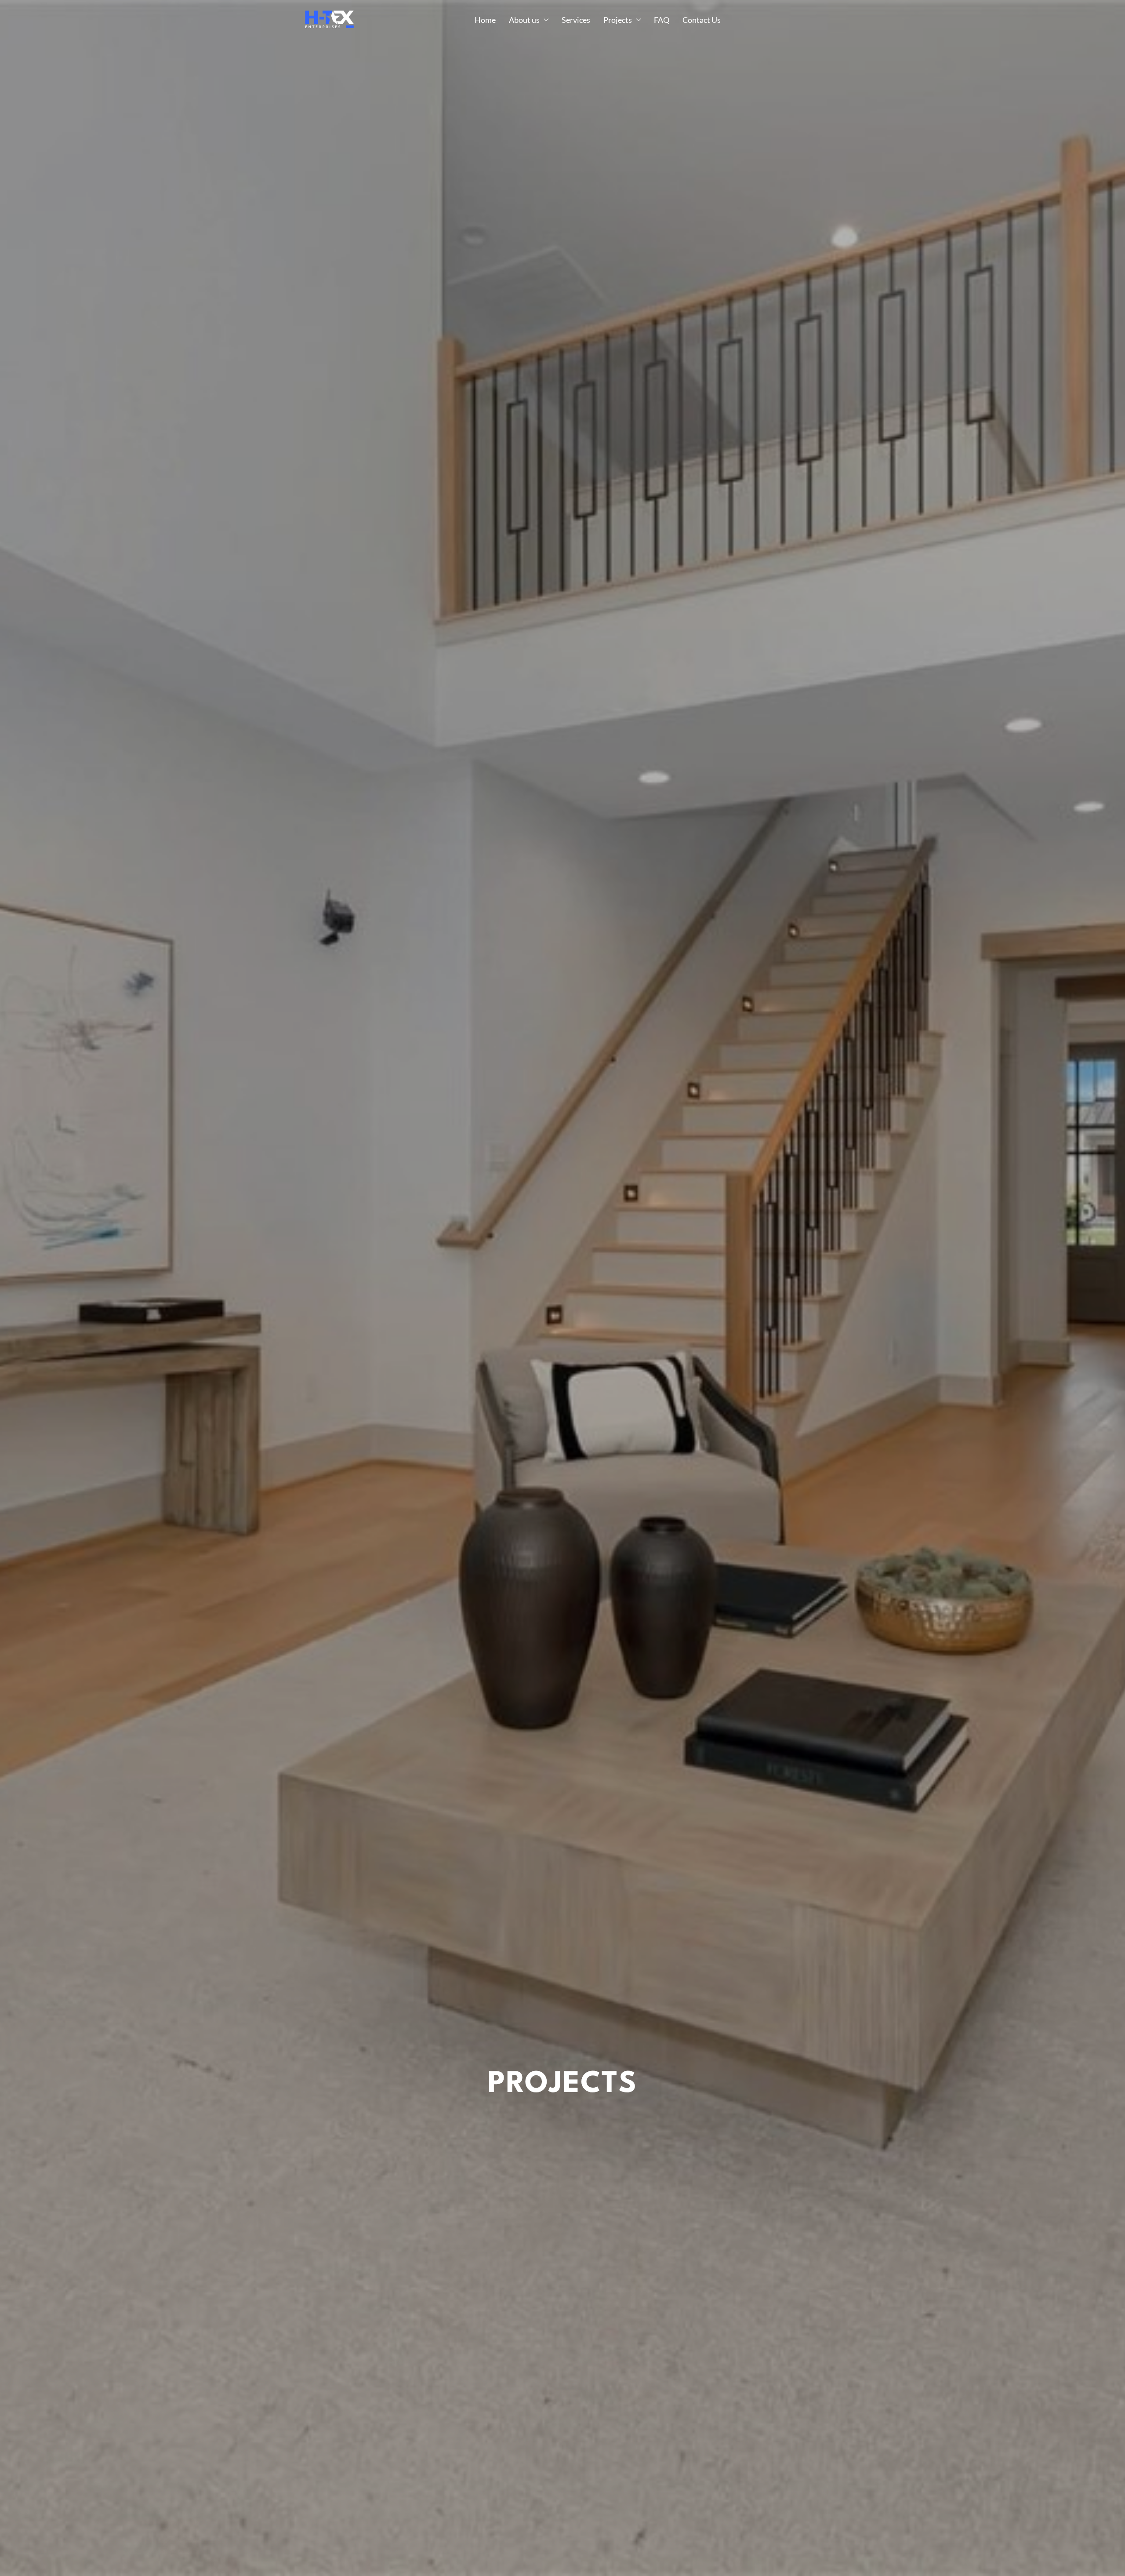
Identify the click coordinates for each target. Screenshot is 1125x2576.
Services (576, 20)
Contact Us (702, 20)
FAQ (662, 20)
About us (524, 20)
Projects (618, 20)
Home (485, 20)
